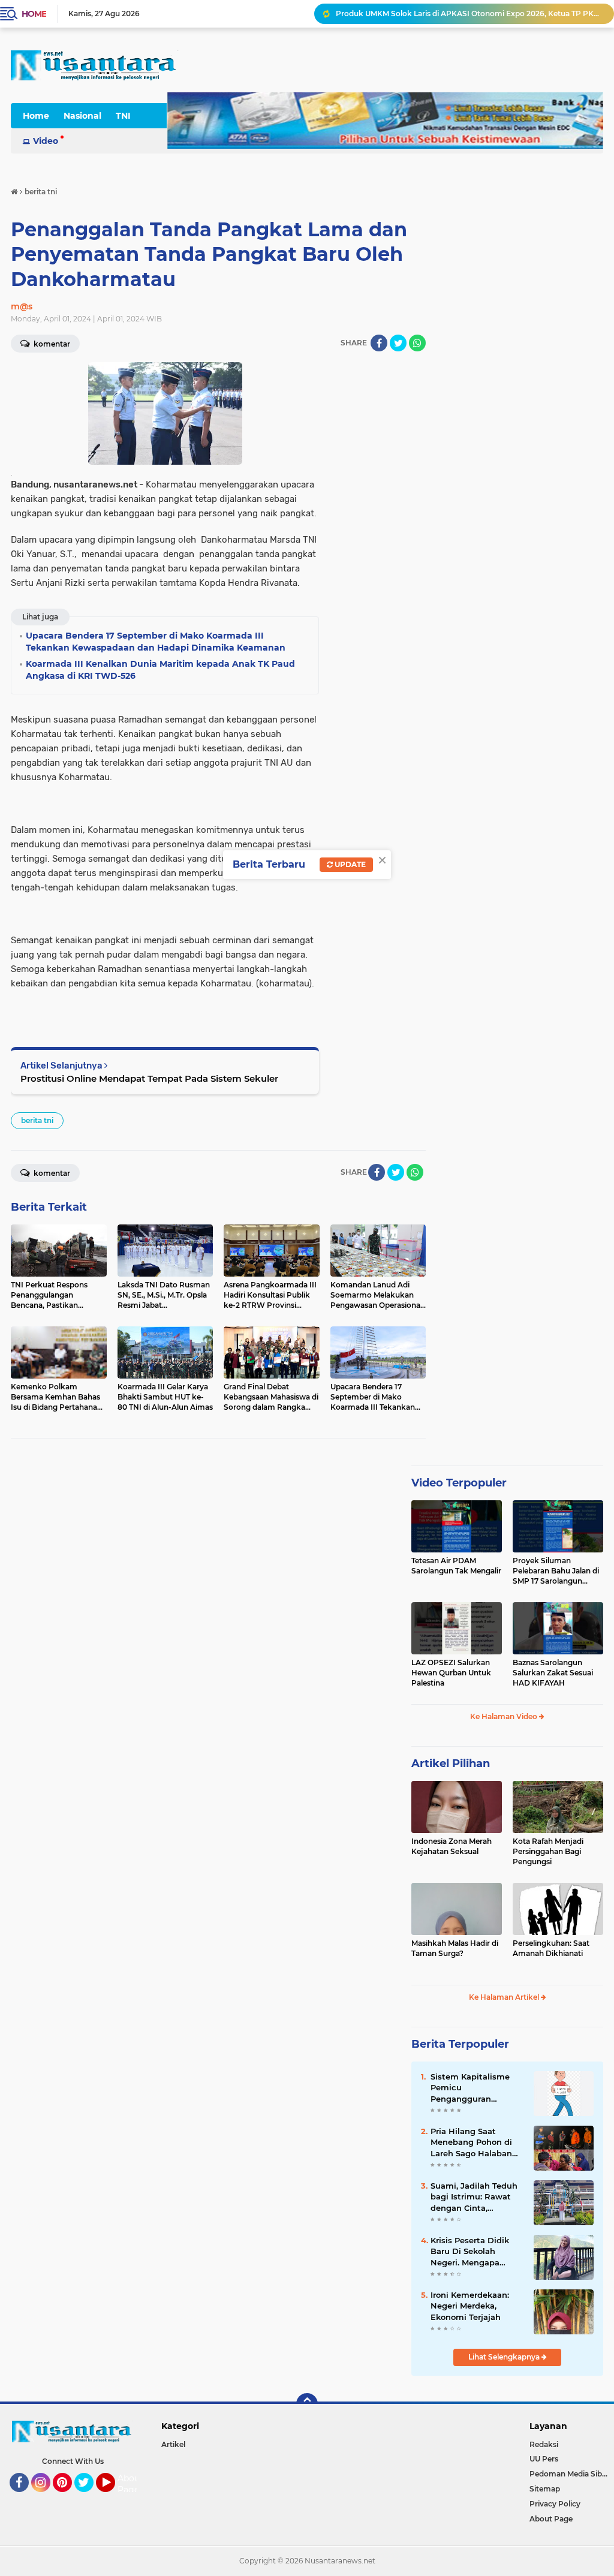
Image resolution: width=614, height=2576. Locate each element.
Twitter (89, 2497)
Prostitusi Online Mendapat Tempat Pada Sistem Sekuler (149, 1078)
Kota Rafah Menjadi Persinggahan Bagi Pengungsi (548, 1851)
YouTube (114, 2497)
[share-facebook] (379, 343)
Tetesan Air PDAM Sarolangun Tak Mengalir (456, 1566)
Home (34, 14)
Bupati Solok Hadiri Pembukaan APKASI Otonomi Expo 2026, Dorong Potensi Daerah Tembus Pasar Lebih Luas (469, 13)
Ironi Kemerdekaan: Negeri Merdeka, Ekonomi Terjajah (470, 2306)
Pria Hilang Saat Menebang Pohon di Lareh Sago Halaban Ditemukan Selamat (472, 2142)
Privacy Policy (555, 2504)
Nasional (82, 116)
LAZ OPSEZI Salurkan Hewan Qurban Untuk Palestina (451, 1673)
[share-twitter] (398, 343)
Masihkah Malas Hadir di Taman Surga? (455, 1948)
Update (349, 864)
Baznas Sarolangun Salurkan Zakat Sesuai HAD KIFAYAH (553, 1673)
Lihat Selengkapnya (505, 2357)
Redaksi (544, 2444)
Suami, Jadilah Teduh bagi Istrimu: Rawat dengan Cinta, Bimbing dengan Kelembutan (474, 2197)
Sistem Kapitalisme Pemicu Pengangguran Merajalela (470, 2088)
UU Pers (544, 2459)
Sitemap (545, 2489)
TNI (123, 116)
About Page (130, 2484)
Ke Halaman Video (505, 1716)
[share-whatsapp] (417, 343)
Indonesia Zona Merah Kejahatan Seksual (452, 1846)
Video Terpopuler (459, 1483)
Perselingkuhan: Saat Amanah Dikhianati (551, 1948)
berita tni (37, 1120)
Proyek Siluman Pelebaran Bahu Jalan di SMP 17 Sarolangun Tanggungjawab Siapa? (556, 1571)
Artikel (173, 2444)
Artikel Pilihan (451, 1764)
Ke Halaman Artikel (505, 1997)
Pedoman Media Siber (569, 2474)
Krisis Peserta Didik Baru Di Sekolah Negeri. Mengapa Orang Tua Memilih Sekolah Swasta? (470, 2252)
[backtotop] (307, 2404)
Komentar (51, 1173)
